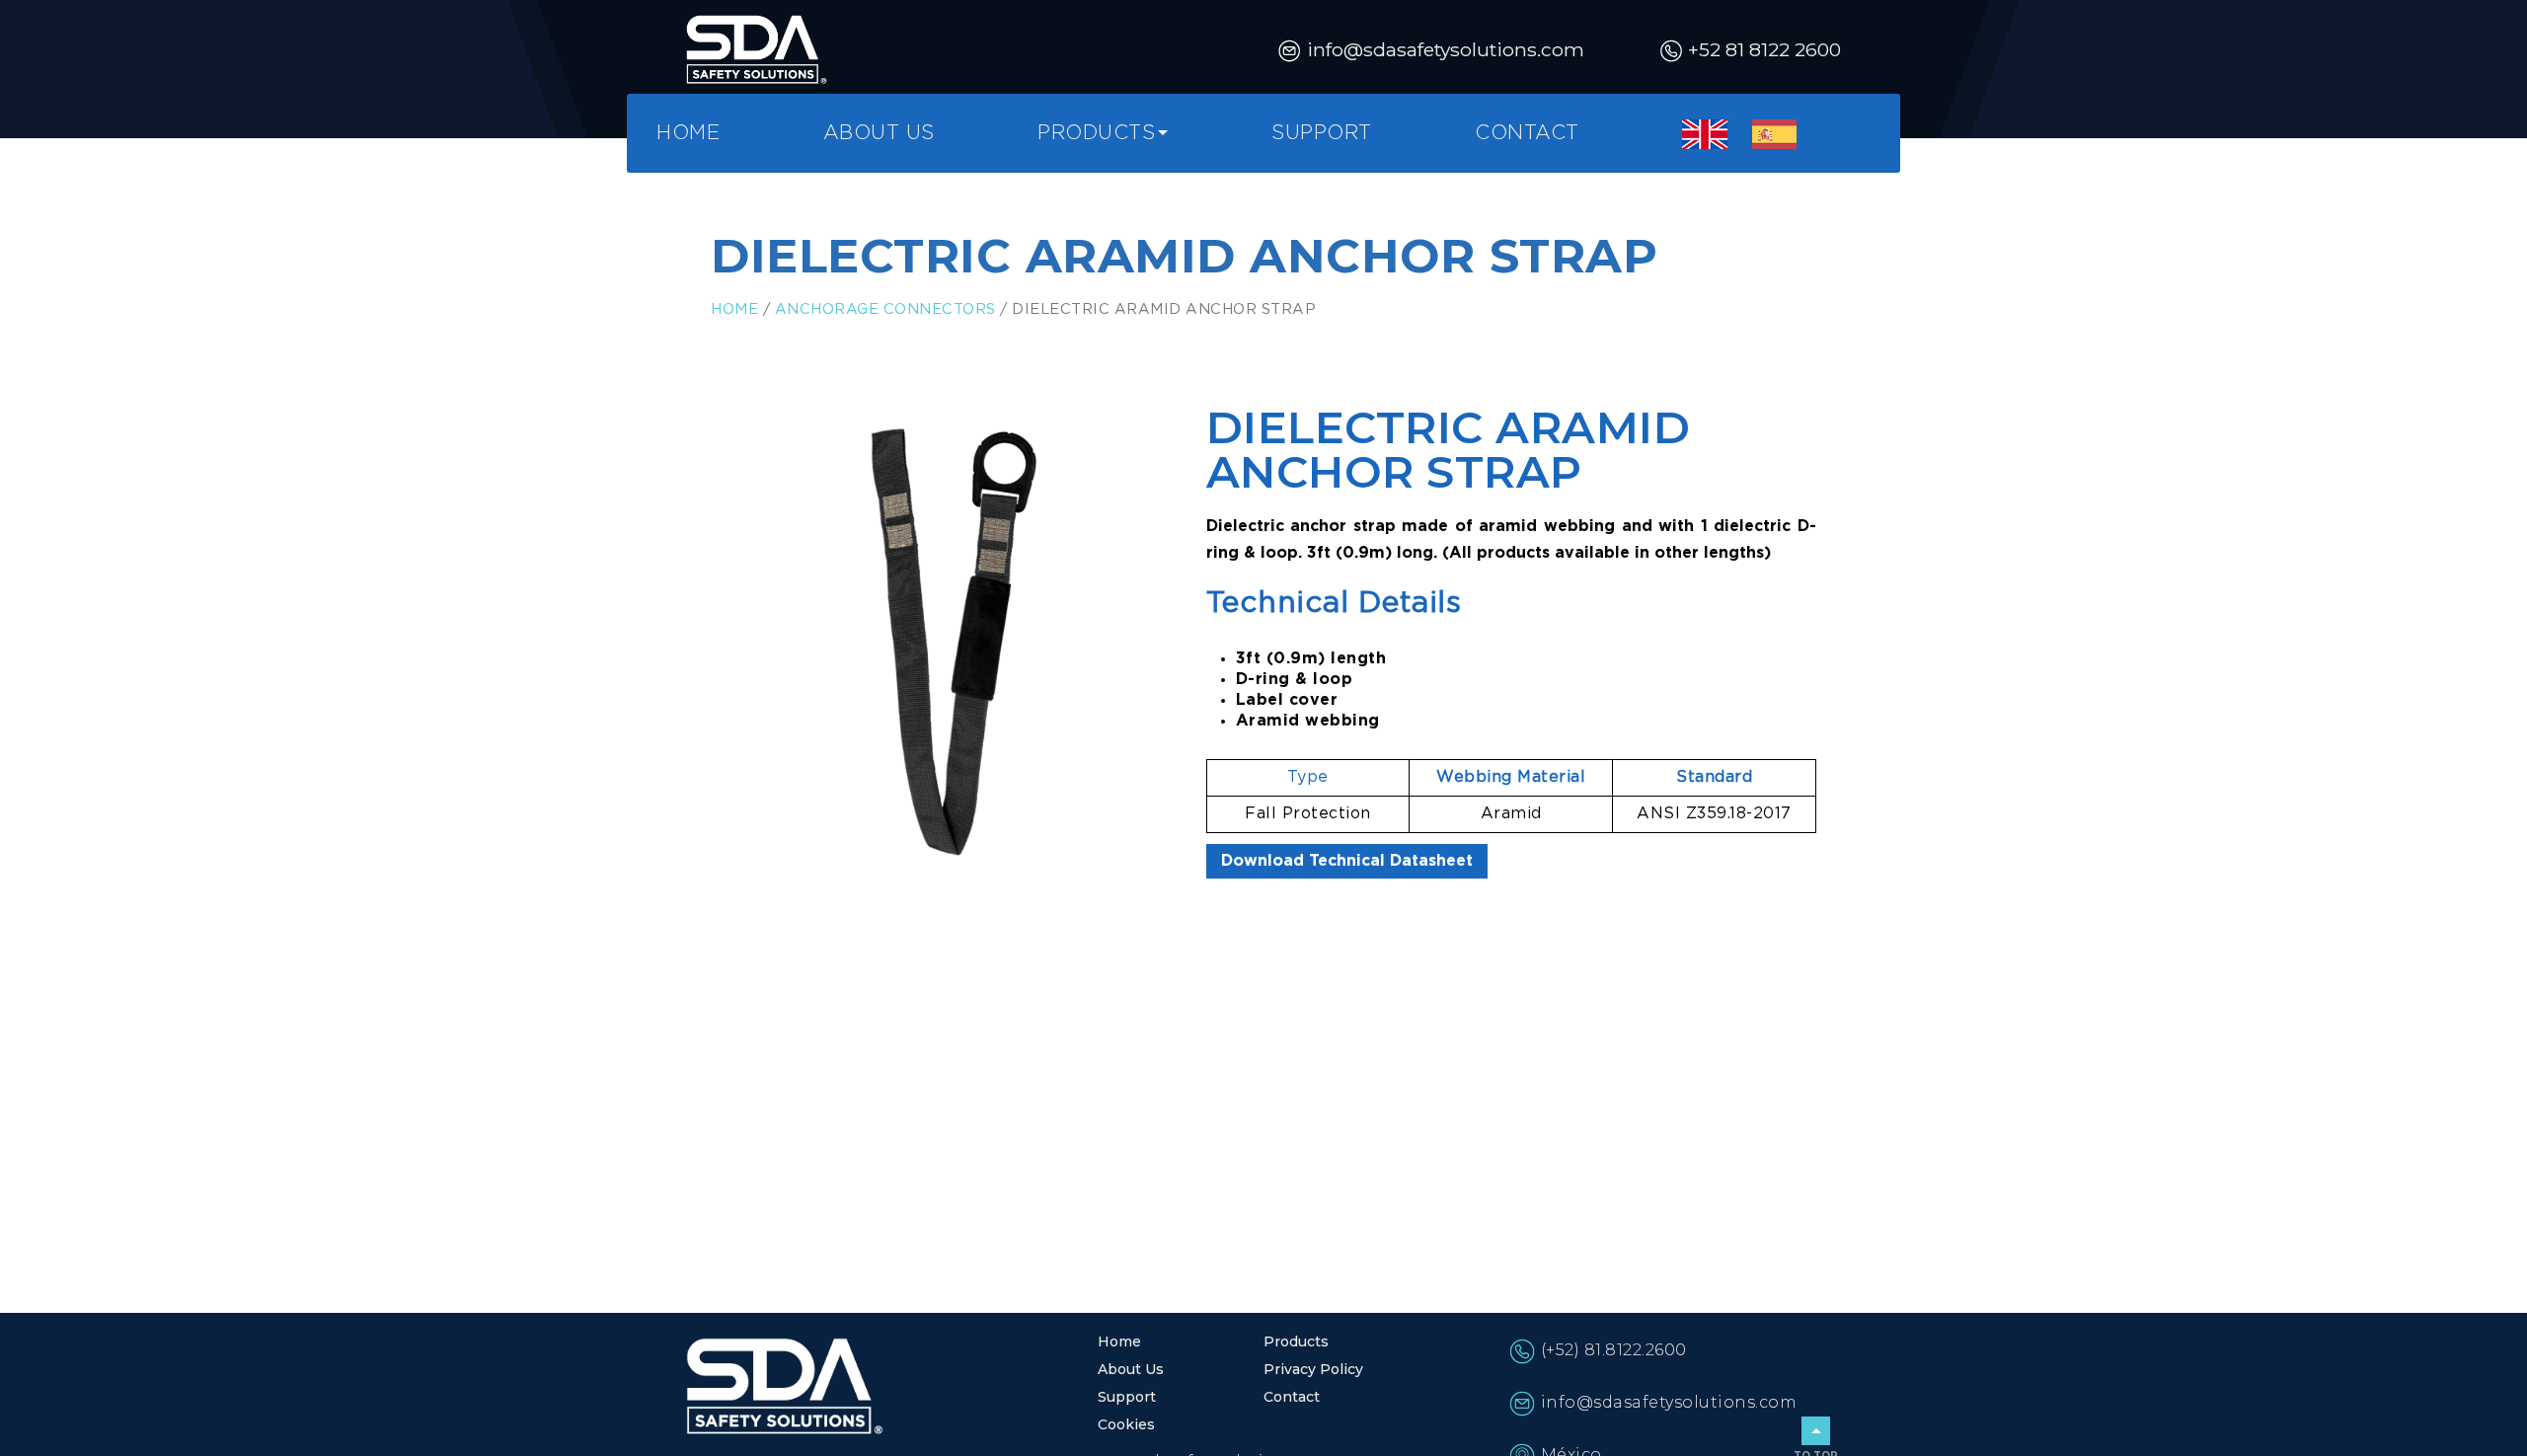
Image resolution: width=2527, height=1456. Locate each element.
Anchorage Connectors (885, 309)
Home (688, 133)
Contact (1527, 133)
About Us (879, 133)
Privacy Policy (1313, 1369)
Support (1322, 133)
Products (1096, 133)
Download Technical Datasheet (1347, 861)
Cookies (1126, 1424)
